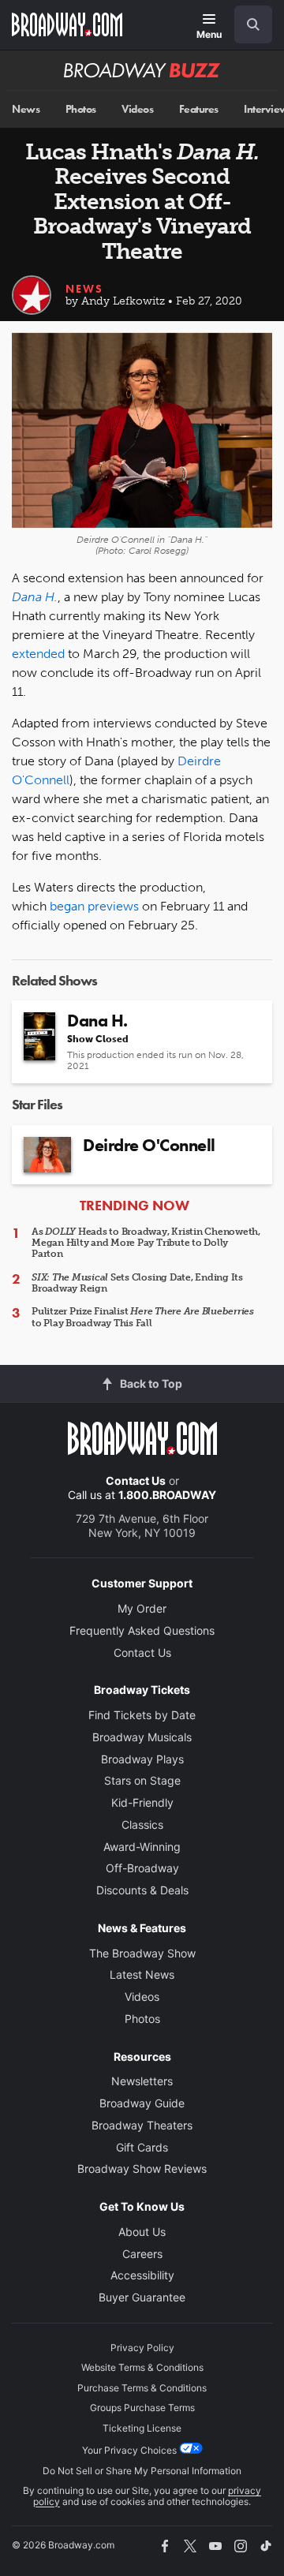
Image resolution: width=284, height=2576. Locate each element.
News (26, 109)
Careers (142, 2254)
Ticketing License (142, 2428)
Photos (81, 109)
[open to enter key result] (253, 24)
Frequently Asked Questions (142, 1630)
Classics (142, 1825)
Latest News (142, 1974)
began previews (94, 906)
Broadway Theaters (142, 2125)
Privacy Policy (142, 2348)
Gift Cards (142, 2147)
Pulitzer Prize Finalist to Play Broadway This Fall (143, 1317)
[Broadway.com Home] (67, 24)
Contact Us (136, 1481)
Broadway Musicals (142, 1737)
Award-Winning (142, 1847)
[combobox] (247, 24)
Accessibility (142, 2275)
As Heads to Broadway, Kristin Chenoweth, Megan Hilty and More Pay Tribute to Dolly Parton (146, 1243)
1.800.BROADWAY (167, 1495)
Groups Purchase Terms (142, 2408)
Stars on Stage (142, 1780)
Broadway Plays (142, 1759)
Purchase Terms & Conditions (142, 2388)
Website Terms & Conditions (142, 2367)
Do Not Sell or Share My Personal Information (142, 2471)
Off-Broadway (142, 1868)
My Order (142, 1608)
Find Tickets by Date (142, 1715)
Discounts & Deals (142, 1890)
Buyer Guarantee (142, 2297)
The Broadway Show (142, 1953)
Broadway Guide (142, 2103)
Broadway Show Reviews (142, 2168)
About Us (142, 2232)
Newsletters (142, 2081)
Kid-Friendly (142, 1802)
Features (199, 109)
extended (38, 654)
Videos (137, 109)
